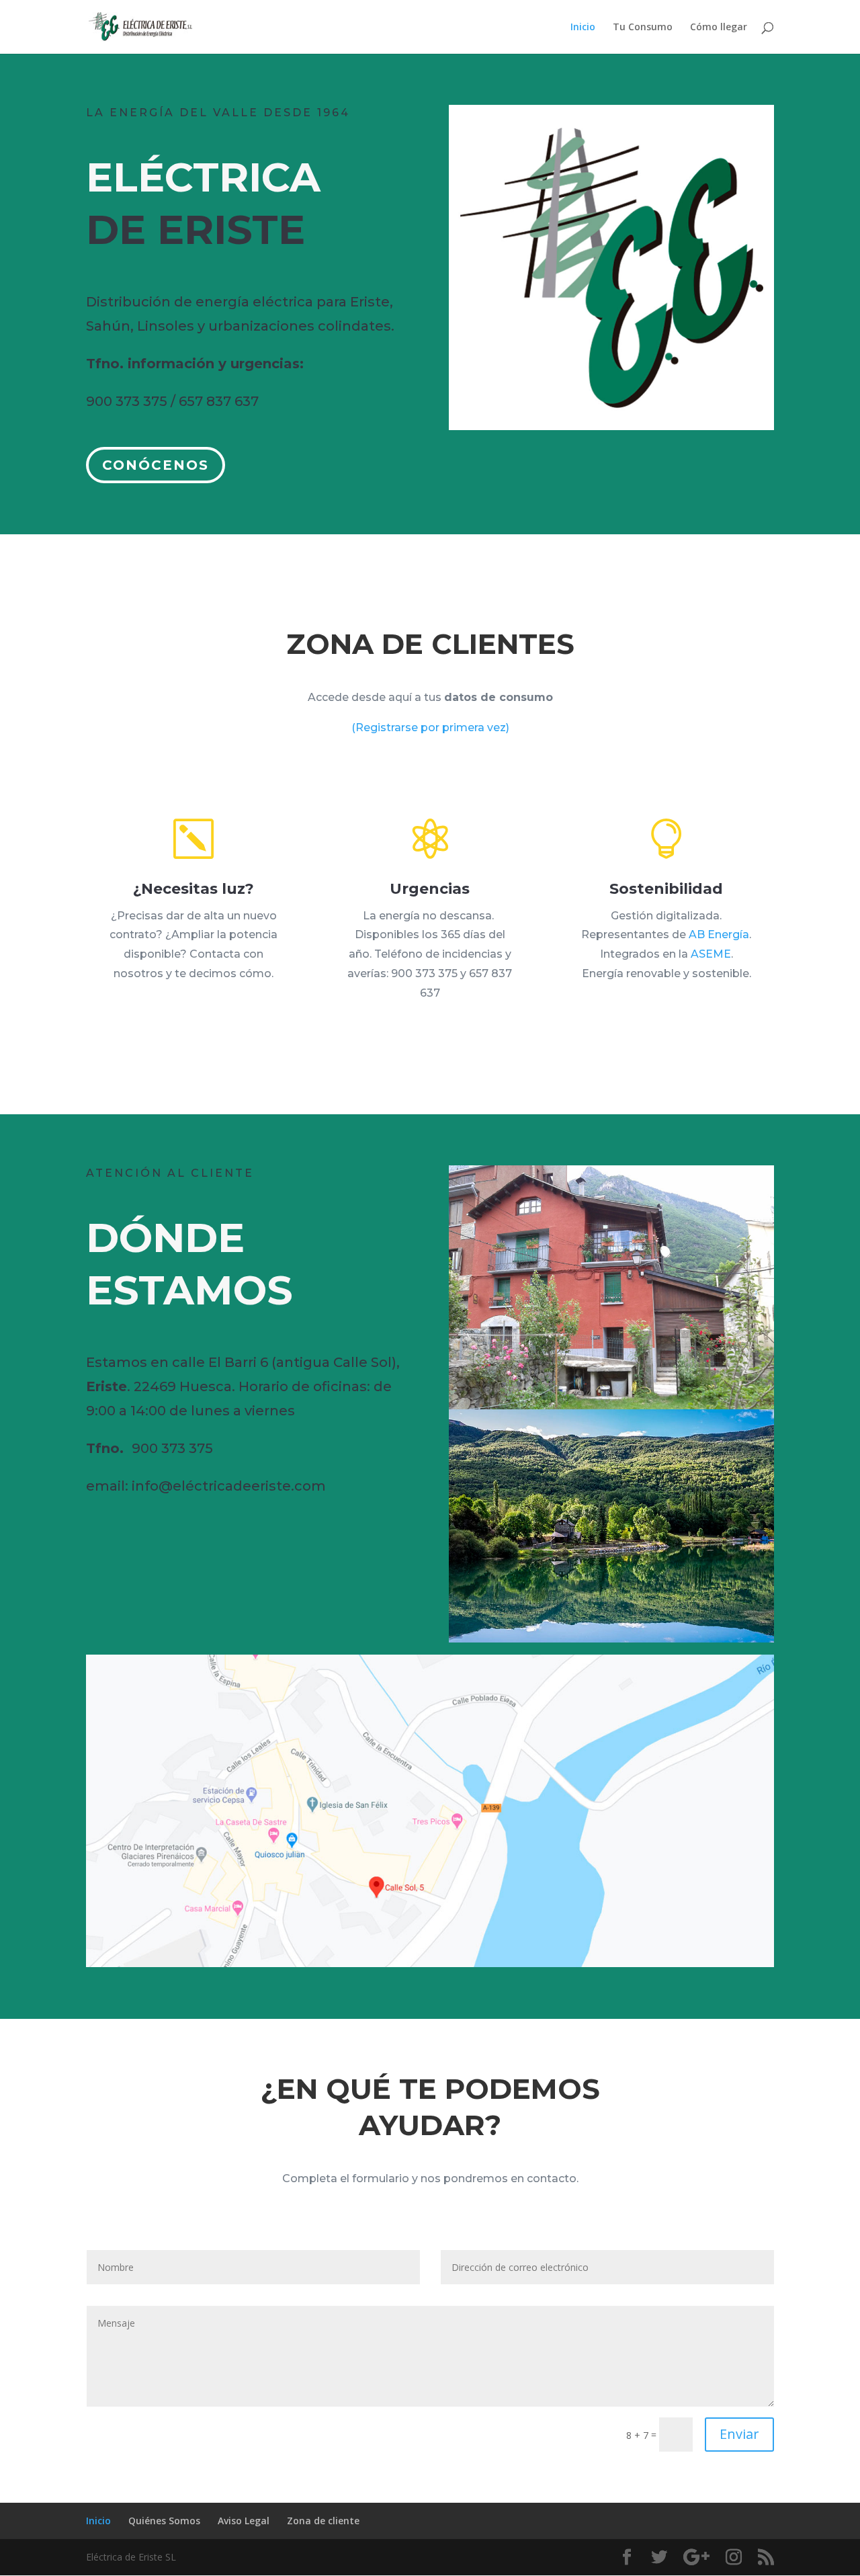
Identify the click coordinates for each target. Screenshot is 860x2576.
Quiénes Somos (164, 2521)
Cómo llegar (719, 28)
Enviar (739, 2434)
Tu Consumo (643, 28)
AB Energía (719, 934)
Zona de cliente (323, 2521)
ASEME (711, 954)
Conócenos (156, 465)
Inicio (583, 28)
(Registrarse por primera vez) (430, 728)
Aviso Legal (244, 2521)
